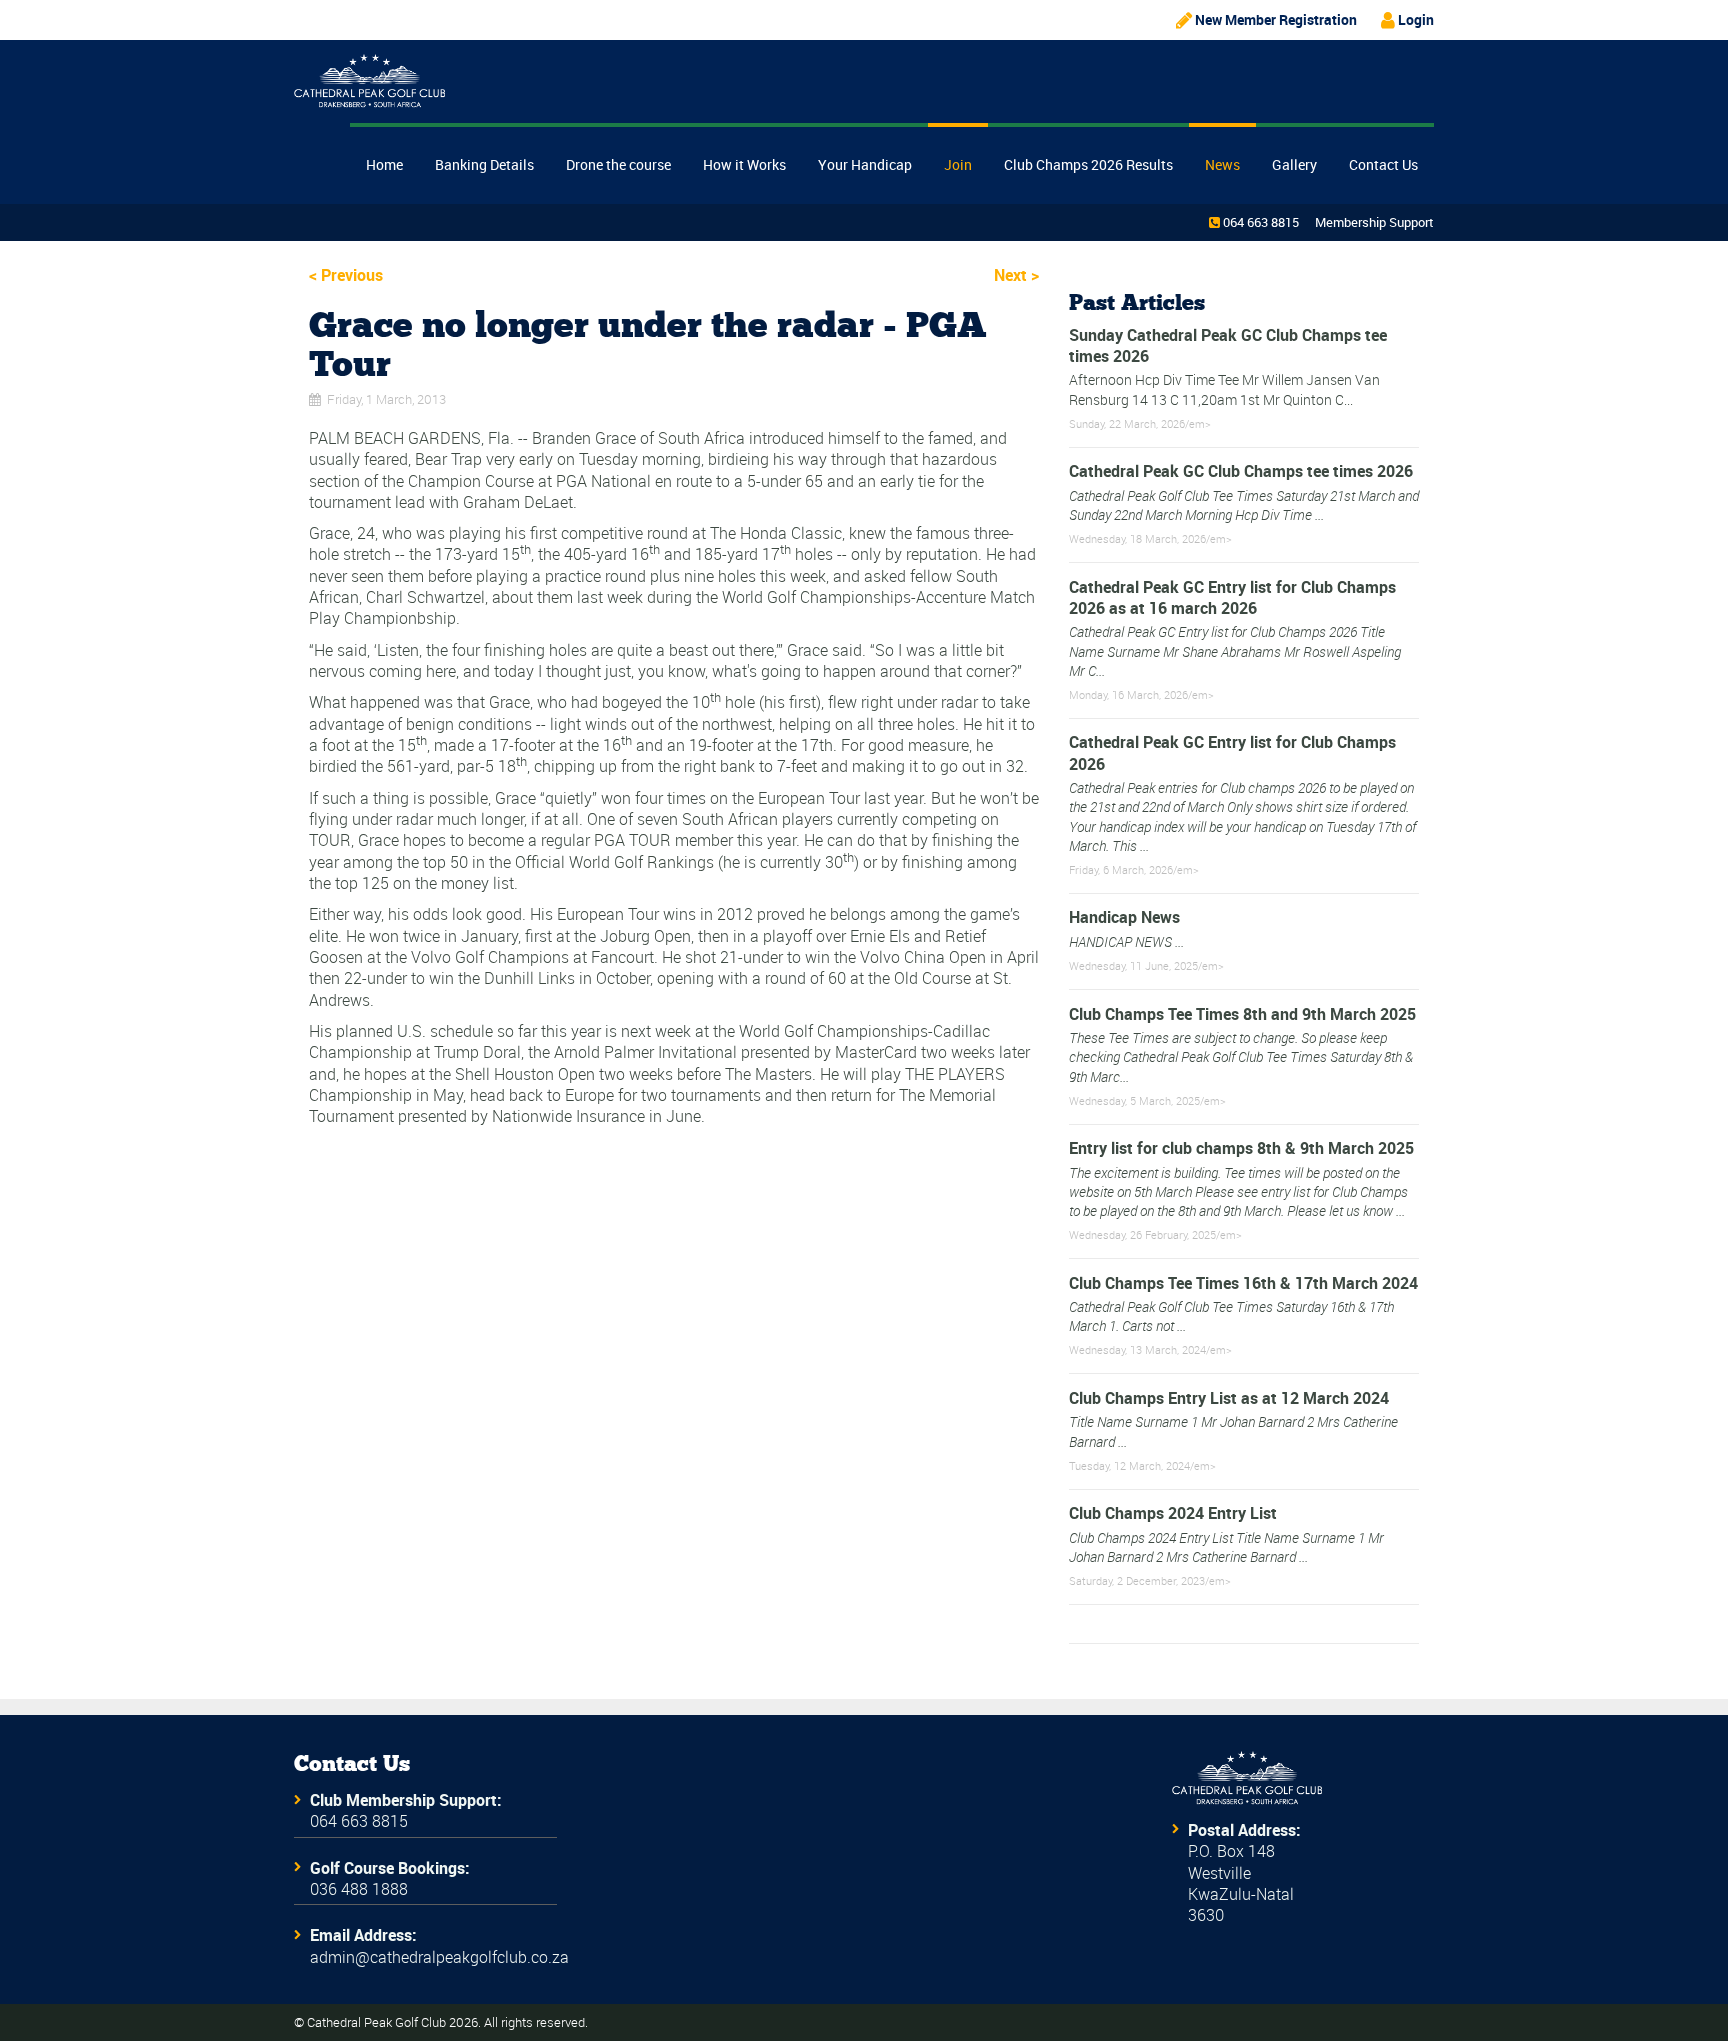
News (1222, 164)
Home (384, 164)
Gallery (1294, 164)
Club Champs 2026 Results (1088, 164)
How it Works (744, 164)
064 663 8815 (1261, 222)
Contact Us (1383, 164)
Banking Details (484, 164)
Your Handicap (865, 164)
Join (958, 164)
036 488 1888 (359, 1889)
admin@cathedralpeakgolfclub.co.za (439, 1957)
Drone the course (618, 164)
